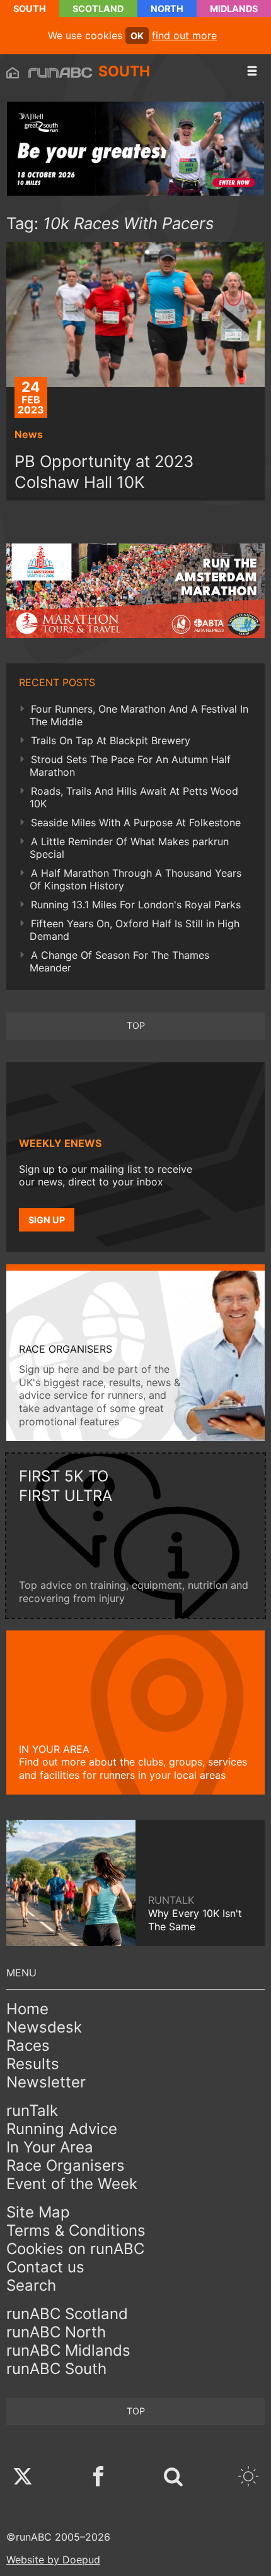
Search (31, 2285)
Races (28, 2045)
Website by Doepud (53, 2560)
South (30, 9)
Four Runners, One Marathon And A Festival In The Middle (139, 715)
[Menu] (252, 71)
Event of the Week (72, 2184)
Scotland (98, 9)
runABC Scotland (67, 2314)
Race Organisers (66, 2165)
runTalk (32, 2110)
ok (137, 36)
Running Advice (62, 2129)
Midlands (234, 9)
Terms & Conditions (76, 2230)
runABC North (56, 2332)
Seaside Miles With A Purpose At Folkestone (136, 822)
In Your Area (50, 2147)
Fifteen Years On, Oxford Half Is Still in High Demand (135, 930)
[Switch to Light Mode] (248, 2478)
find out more (184, 35)
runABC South (56, 2369)
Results (33, 2064)
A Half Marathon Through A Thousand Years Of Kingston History (135, 879)
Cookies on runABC (75, 2249)
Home (27, 2009)
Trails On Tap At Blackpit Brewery (111, 740)
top (136, 1025)
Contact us (45, 2267)
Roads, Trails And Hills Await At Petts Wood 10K (134, 797)
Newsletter (46, 2082)
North (167, 9)
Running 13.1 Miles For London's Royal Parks (136, 905)
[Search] (173, 2478)
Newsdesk (44, 2027)
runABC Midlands (68, 2350)
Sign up (47, 1220)
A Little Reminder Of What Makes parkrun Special (129, 848)
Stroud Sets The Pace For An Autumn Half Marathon (130, 766)
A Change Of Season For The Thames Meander (119, 961)
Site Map (38, 2212)
